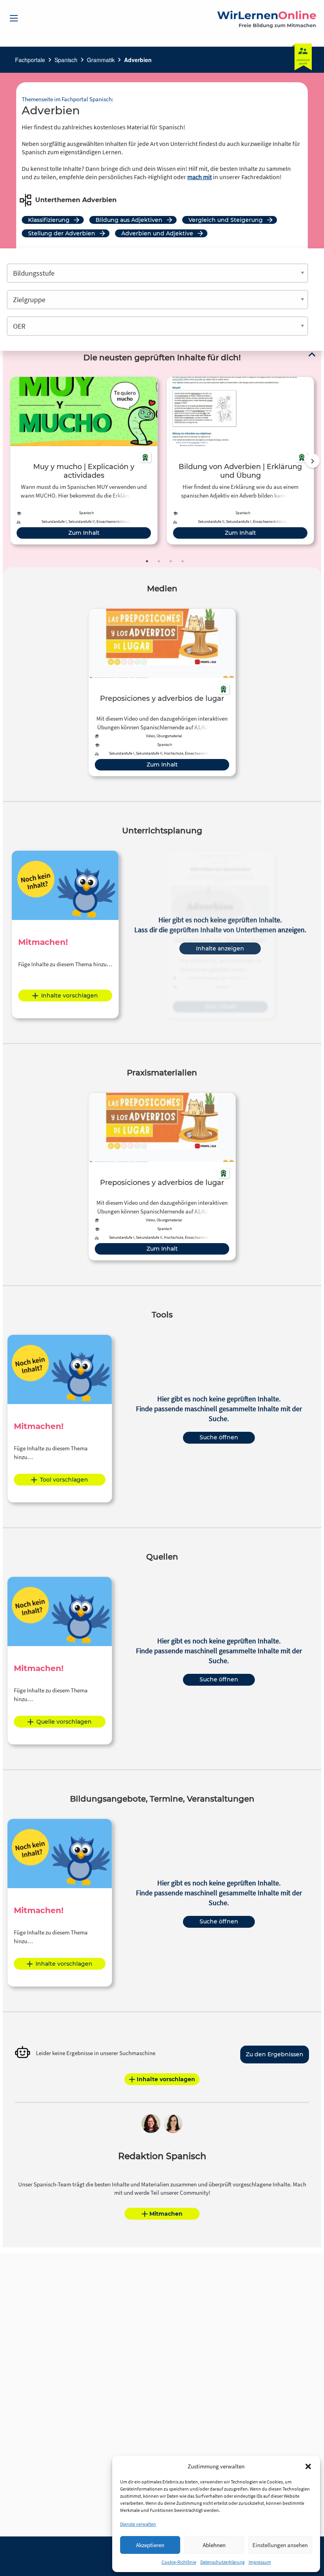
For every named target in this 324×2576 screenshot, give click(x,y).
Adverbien (138, 60)
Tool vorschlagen (64, 1480)
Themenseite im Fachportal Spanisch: (68, 99)
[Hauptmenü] (14, 18)
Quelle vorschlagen (64, 1722)
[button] (308, 2466)
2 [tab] (159, 561)
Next (313, 461)
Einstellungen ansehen (280, 2545)
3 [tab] (171, 561)
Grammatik (101, 60)
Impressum (260, 2562)
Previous (8, 461)
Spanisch (66, 60)
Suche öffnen (219, 1437)
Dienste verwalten (138, 2524)
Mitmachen (166, 2214)
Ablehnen (214, 2545)
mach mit (200, 177)
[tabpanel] (84, 461)
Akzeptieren (150, 2545)
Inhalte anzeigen (220, 948)
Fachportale (30, 60)
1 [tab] (147, 561)
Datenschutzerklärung (222, 2562)
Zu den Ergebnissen (275, 2054)
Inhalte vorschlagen (70, 996)
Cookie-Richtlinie (179, 2562)
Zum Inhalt (84, 533)
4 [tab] (183, 561)
